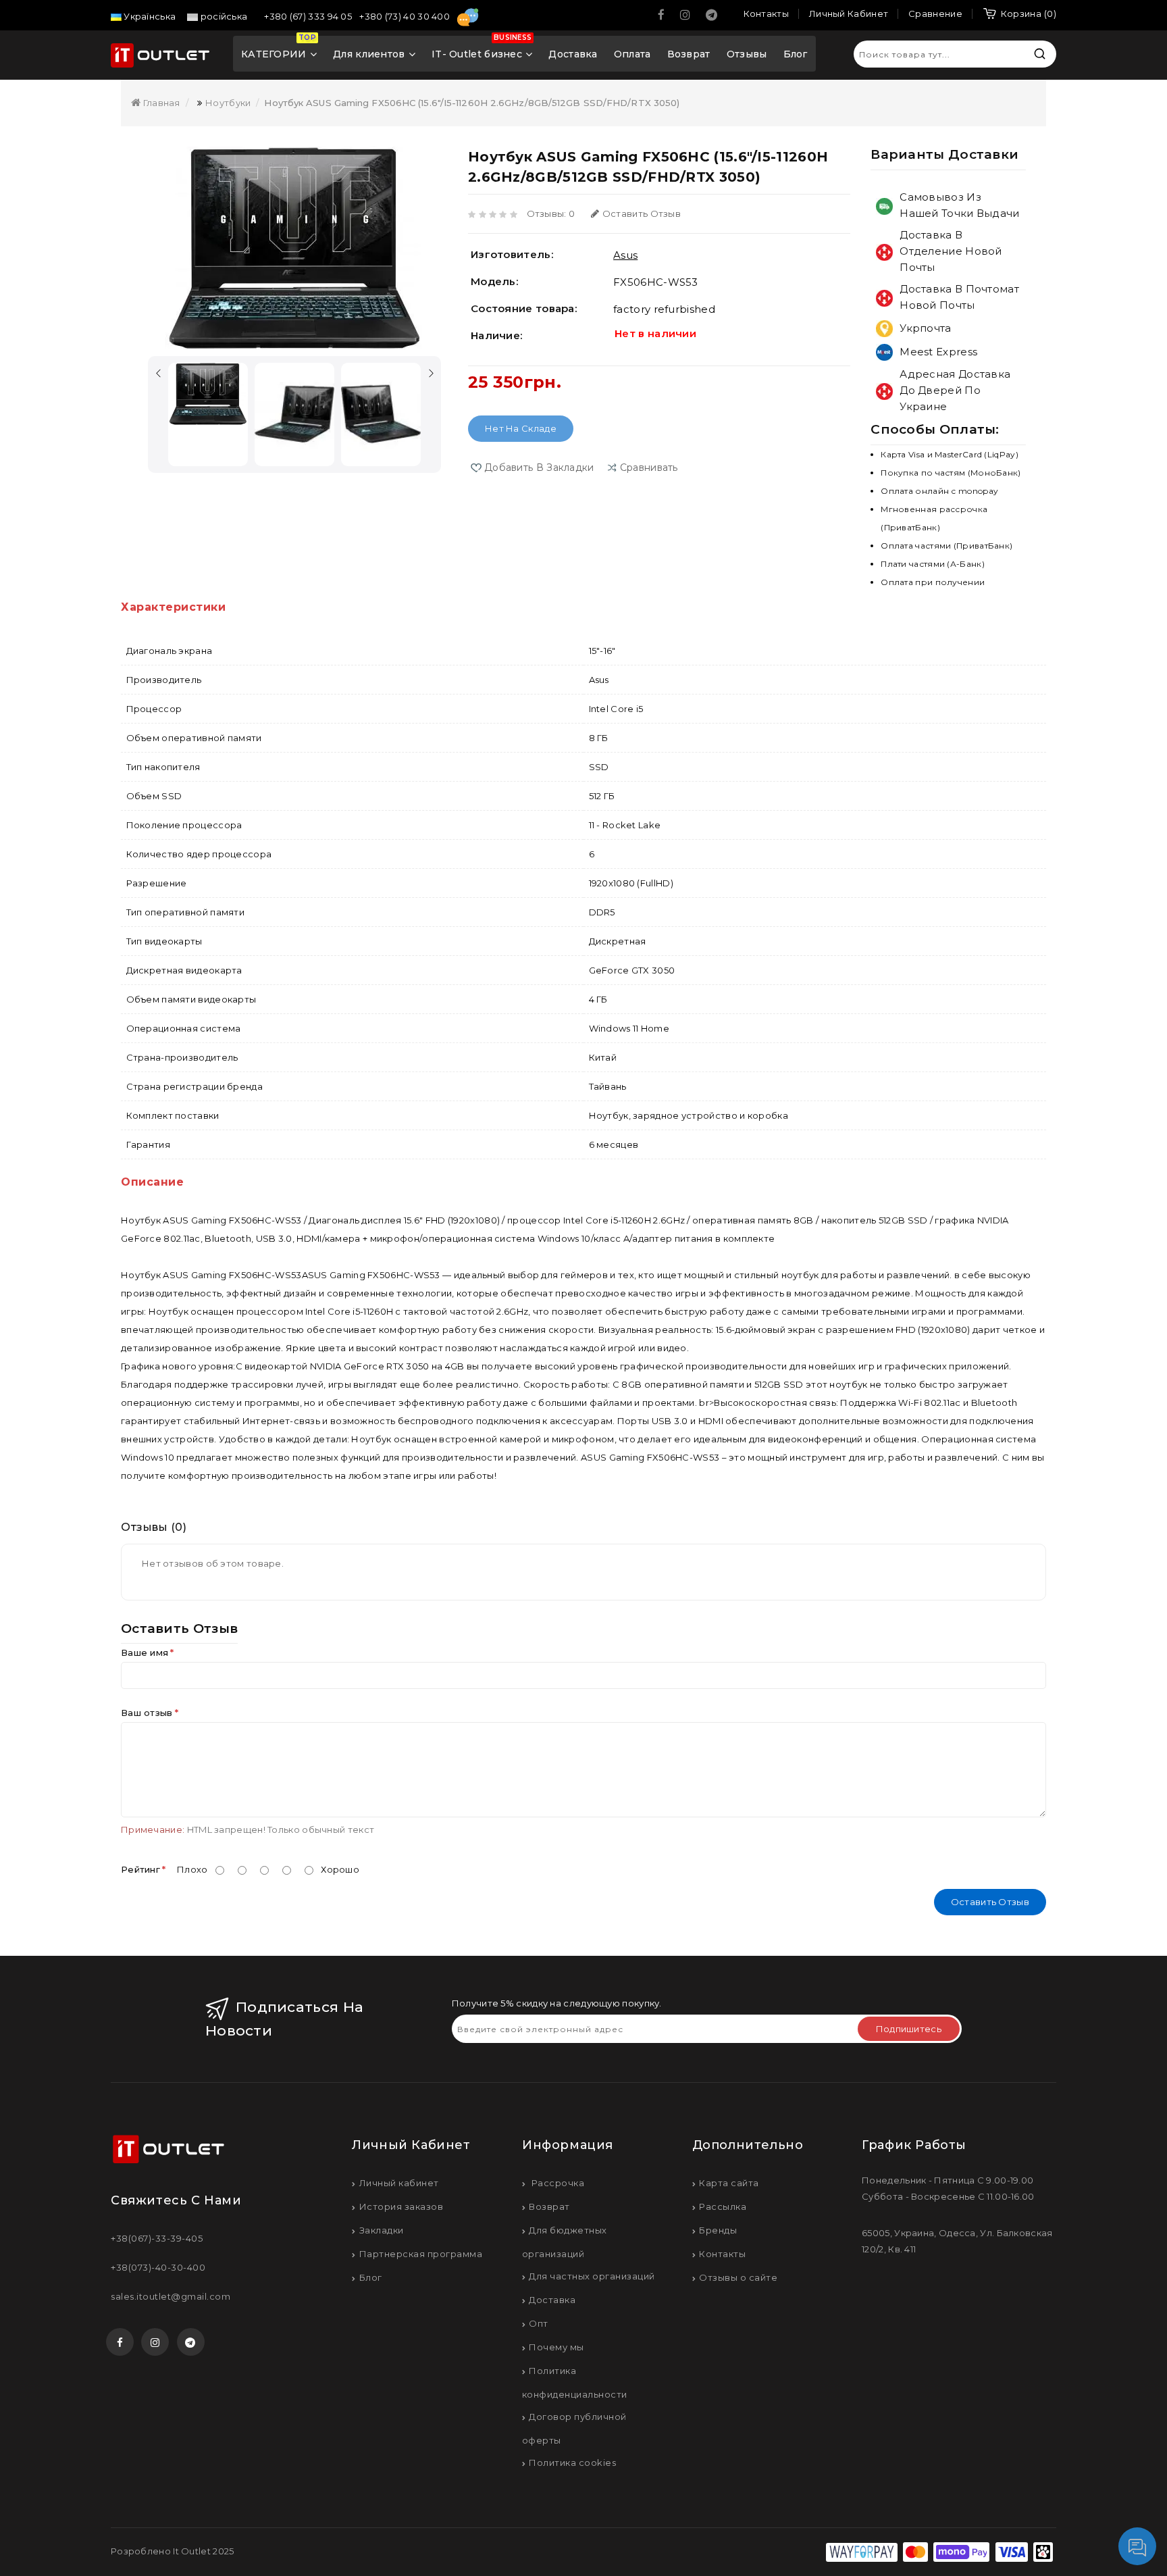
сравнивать (649, 468)
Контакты (722, 2254)
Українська (149, 16)
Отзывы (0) (154, 1527)
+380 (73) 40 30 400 (406, 16)
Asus (625, 255)
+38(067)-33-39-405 (157, 2238)
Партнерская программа (421, 2254)
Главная (160, 103)
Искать (1039, 54)
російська (223, 16)
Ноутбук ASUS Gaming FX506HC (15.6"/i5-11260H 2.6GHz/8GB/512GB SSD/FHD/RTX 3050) (472, 103)
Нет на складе (521, 428)
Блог (796, 54)
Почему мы (556, 2347)
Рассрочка (556, 2183)
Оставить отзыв (642, 213)
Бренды (718, 2230)
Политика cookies (572, 2463)
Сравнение (935, 14)
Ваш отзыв (147, 1713)
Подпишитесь (909, 2029)
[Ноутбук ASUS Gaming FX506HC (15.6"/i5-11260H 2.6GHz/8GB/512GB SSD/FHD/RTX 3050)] (294, 248)
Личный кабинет (399, 2183)
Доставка (573, 54)
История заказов (401, 2206)
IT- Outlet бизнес (482, 49)
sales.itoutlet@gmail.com (171, 2296)
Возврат (689, 54)
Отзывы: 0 (551, 213)
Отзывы (747, 54)
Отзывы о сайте (738, 2277)
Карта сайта (729, 2183)
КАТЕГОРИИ (279, 49)
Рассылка (723, 2206)
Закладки (382, 2230)
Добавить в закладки (539, 468)
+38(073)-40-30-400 (158, 2267)
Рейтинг (140, 1869)
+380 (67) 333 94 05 (309, 16)
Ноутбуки (228, 103)
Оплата (632, 54)
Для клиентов (369, 54)
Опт (539, 2323)
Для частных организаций (592, 2276)
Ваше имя (145, 1652)
